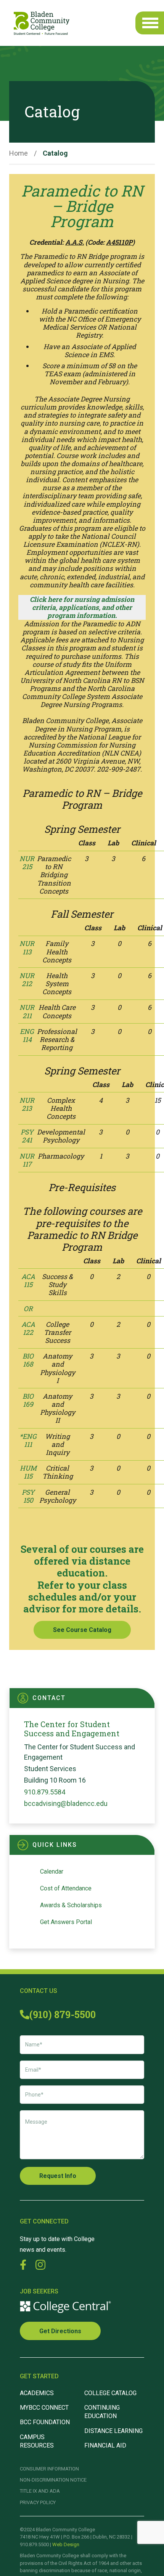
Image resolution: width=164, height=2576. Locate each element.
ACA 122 (28, 1328)
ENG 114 (27, 1035)
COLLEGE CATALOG (110, 2393)
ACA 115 (28, 1281)
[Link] (42, 23)
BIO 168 (28, 1360)
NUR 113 (27, 948)
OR (28, 1309)
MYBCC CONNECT (44, 2408)
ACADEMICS (37, 2393)
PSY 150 (28, 1496)
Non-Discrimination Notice (53, 2480)
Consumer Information (49, 2469)
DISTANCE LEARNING (113, 2431)
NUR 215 (27, 863)
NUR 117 (27, 1160)
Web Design (66, 2544)
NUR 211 (27, 1011)
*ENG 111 (28, 1440)
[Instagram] (40, 2265)
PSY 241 (27, 1136)
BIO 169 (28, 1400)
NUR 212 (27, 980)
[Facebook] (23, 2265)
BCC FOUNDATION (45, 2422)
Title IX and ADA (40, 2491)
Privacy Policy (38, 2502)
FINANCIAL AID (105, 2445)
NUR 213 (27, 1104)
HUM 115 (28, 1472)
